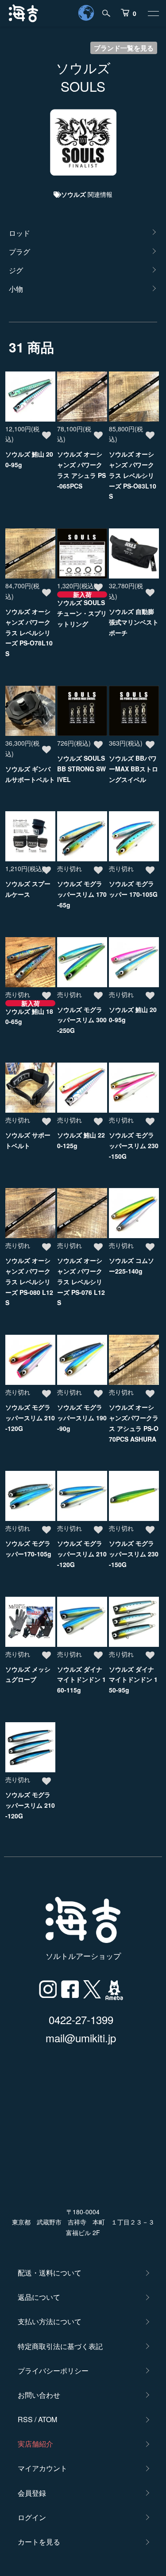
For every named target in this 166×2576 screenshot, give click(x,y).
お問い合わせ (39, 2395)
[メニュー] (153, 13)
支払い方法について (50, 2321)
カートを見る (39, 2542)
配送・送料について (50, 2273)
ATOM (48, 2419)
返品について (39, 2297)
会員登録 (32, 2493)
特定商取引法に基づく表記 (60, 2346)
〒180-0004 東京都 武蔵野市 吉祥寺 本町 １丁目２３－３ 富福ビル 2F (83, 2222)
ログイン (32, 2517)
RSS (25, 2419)
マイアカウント (42, 2468)
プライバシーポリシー (53, 2371)
